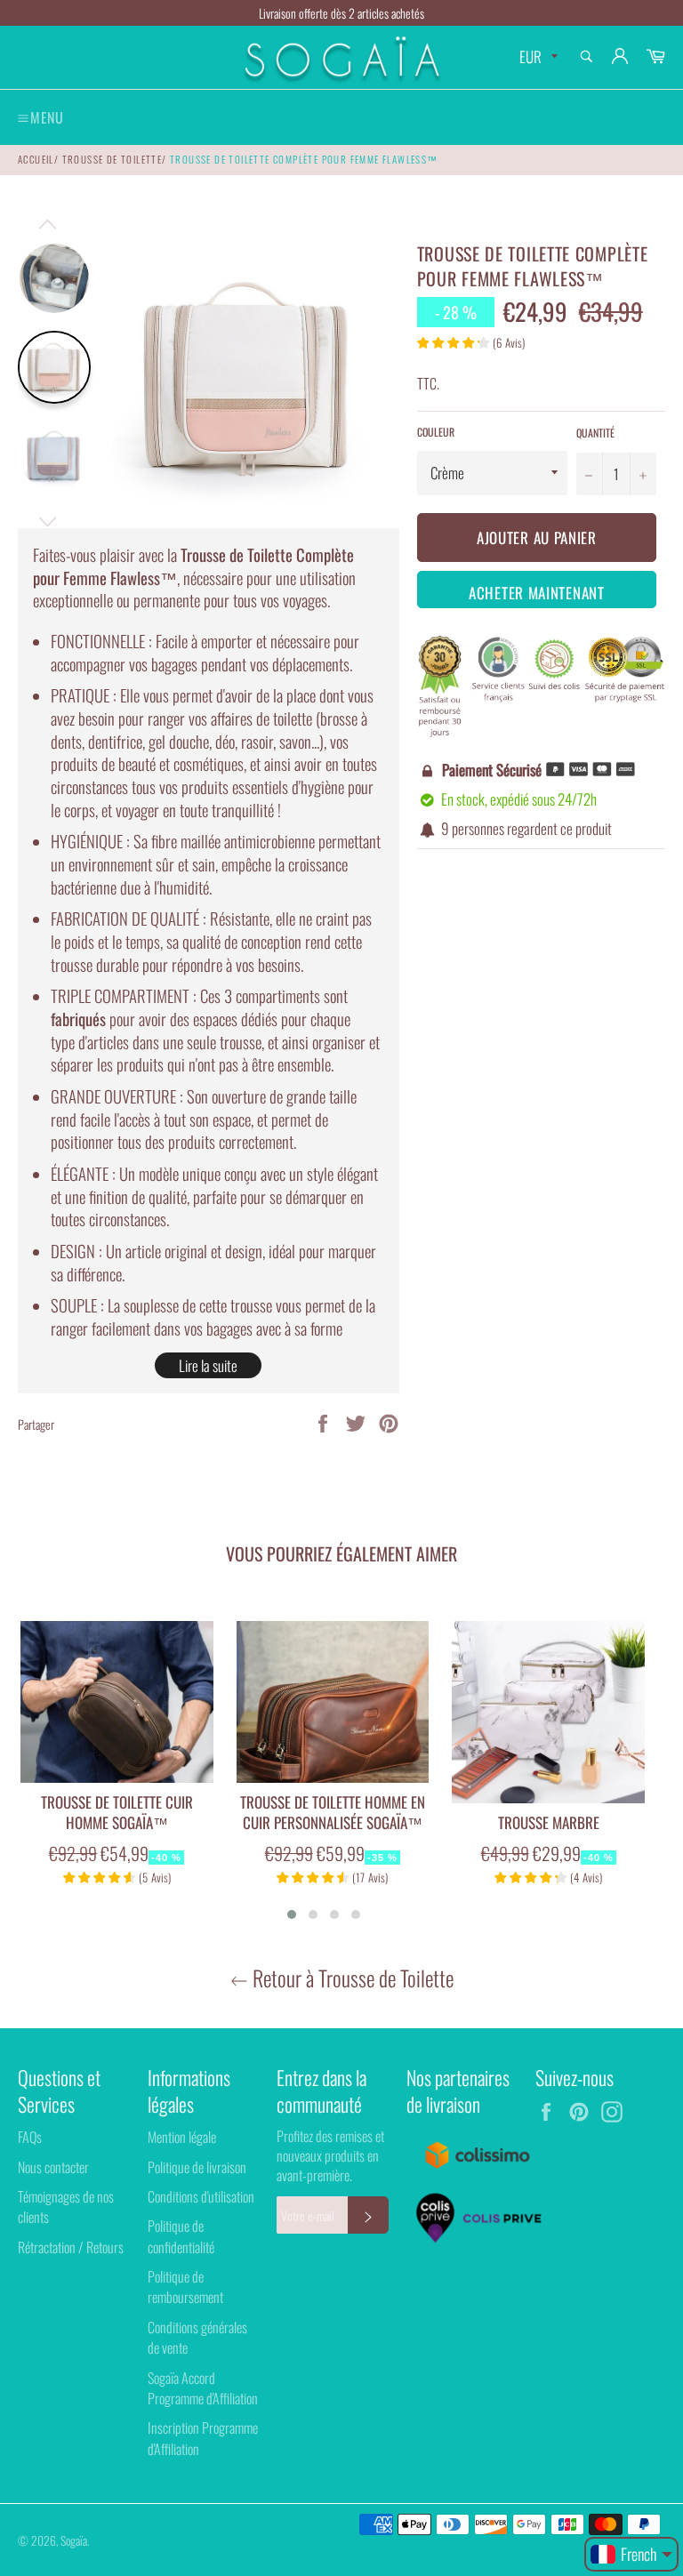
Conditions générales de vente (197, 2337)
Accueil (36, 159)
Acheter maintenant (537, 593)
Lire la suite (208, 1365)
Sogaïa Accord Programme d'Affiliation (203, 2388)
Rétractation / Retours (71, 2247)
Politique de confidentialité (181, 2236)
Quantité (595, 433)
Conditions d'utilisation (201, 2196)
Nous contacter (53, 2167)
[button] (292, 1914)
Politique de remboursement (185, 2287)
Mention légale (182, 2137)
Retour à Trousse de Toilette (351, 1978)
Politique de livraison (197, 2167)
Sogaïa (74, 2540)
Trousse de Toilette (112, 159)
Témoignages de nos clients (66, 2207)
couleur (436, 432)
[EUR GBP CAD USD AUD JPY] (537, 57)
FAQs (30, 2137)
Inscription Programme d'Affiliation (203, 2438)
